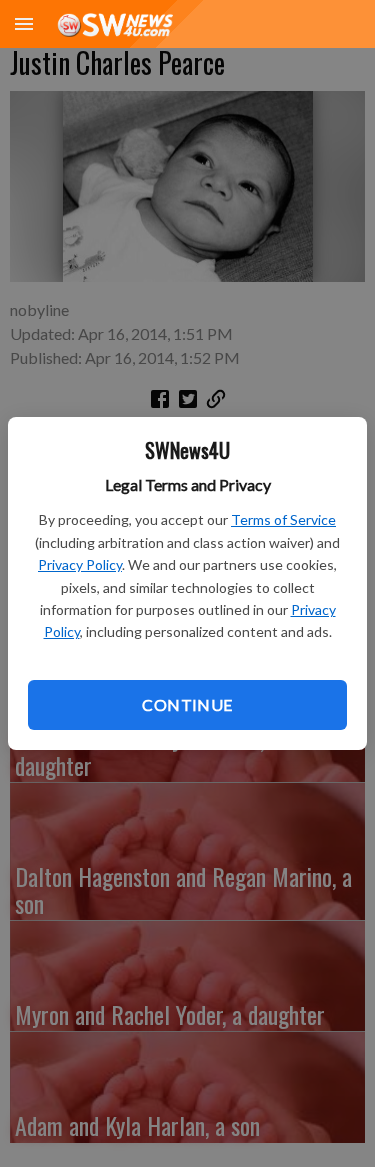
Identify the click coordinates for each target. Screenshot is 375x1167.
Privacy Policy (80, 564)
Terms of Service (283, 519)
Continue (187, 704)
